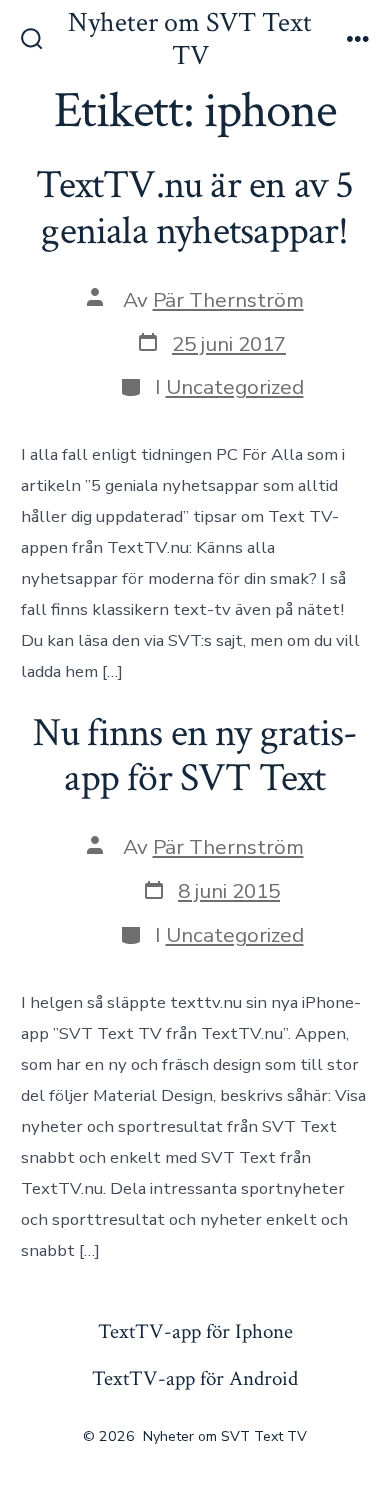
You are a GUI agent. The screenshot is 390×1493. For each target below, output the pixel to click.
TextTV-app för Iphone (195, 1331)
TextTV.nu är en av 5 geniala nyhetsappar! (194, 208)
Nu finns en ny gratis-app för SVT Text (195, 756)
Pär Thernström (228, 300)
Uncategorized (235, 387)
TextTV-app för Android (195, 1378)
